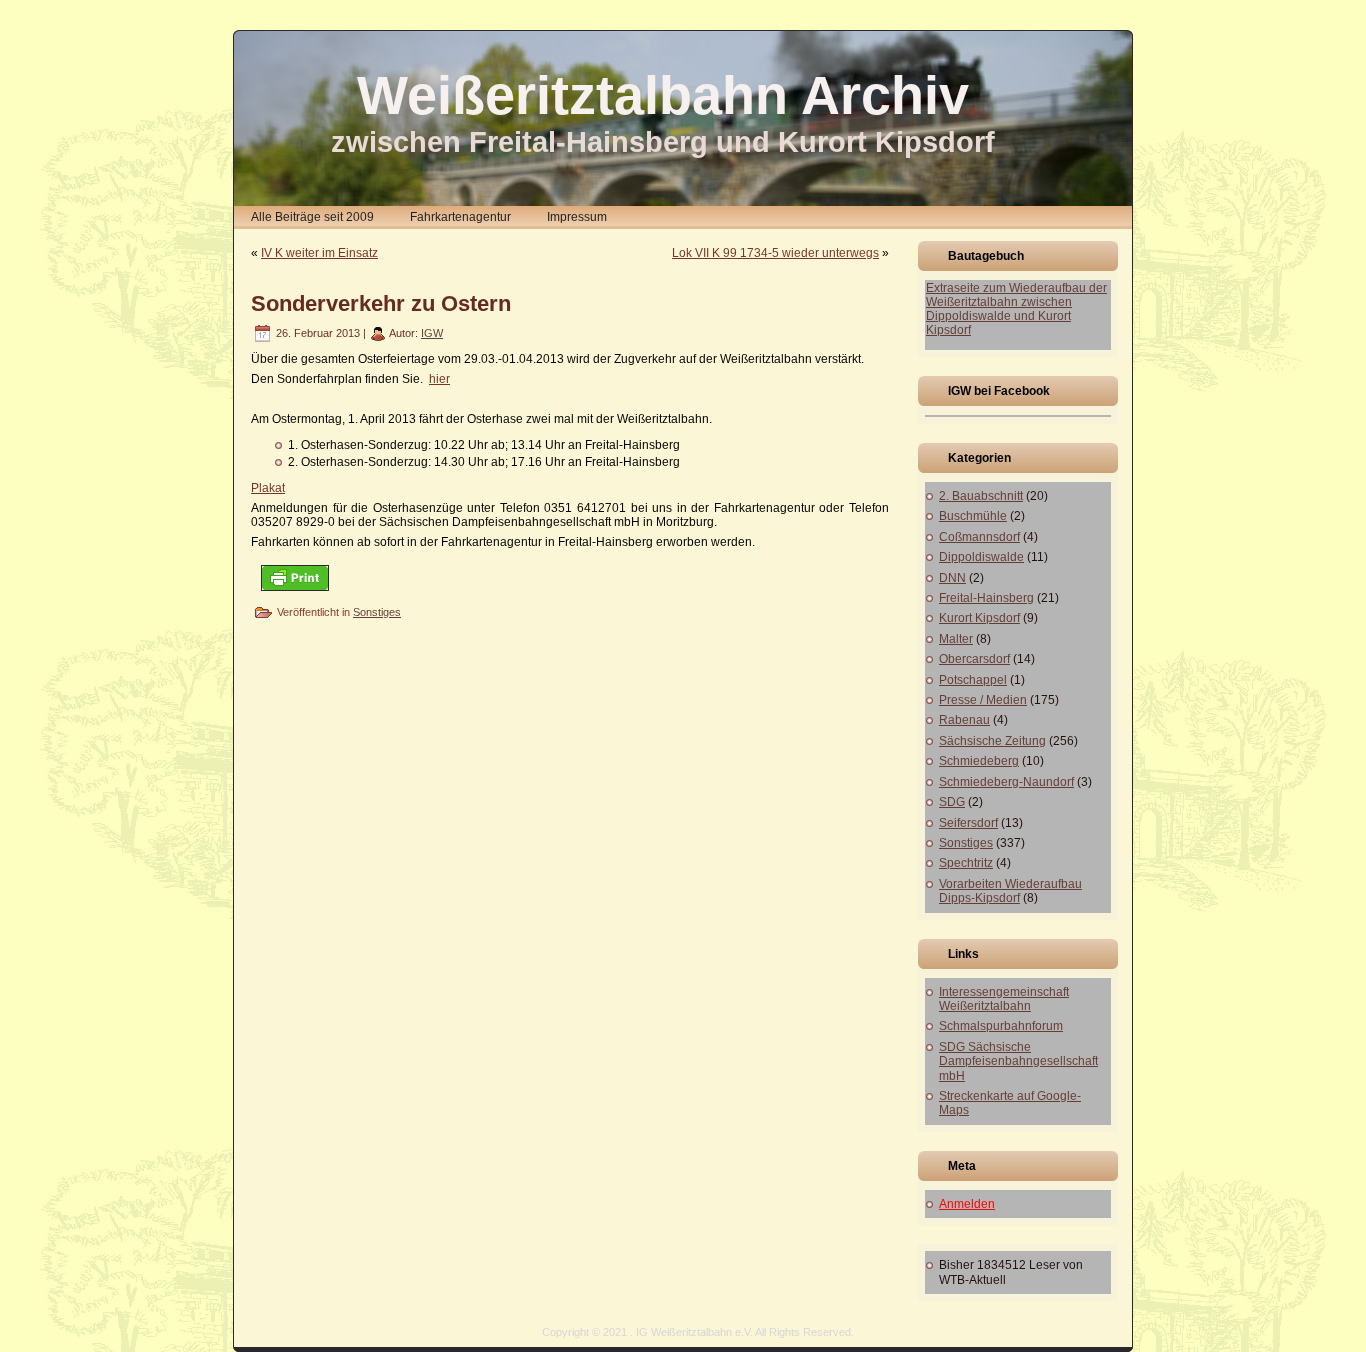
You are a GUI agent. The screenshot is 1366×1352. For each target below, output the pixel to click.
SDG (952, 802)
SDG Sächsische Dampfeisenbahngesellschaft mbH (1018, 1061)
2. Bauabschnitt (981, 496)
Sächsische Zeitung (992, 741)
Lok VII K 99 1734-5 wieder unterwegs (775, 253)
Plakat (268, 488)
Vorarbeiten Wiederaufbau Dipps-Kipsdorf (1010, 891)
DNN (952, 578)
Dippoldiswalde (981, 557)
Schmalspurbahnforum (1001, 1026)
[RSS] (254, 1338)
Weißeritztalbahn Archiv (663, 95)
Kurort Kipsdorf (979, 618)
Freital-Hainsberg (986, 598)
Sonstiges (377, 612)
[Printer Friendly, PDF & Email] (295, 577)
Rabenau (964, 720)
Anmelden (967, 1204)
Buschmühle (973, 516)
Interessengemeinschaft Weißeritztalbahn (1004, 999)
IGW (432, 333)
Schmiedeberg (979, 761)
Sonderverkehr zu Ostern (381, 303)
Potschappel (973, 680)
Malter (956, 639)
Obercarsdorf (974, 659)
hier (439, 379)
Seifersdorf (968, 823)
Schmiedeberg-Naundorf (1006, 782)
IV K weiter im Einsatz (319, 253)
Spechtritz (966, 863)
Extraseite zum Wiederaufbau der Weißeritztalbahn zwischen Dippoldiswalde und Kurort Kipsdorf (1016, 309)
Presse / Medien (983, 700)
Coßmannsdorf (979, 537)
